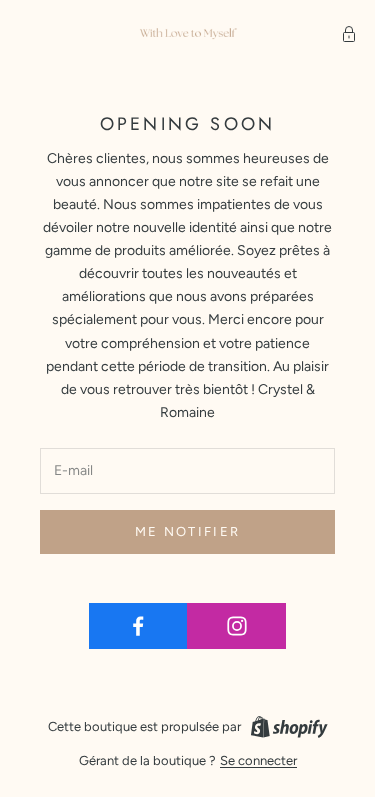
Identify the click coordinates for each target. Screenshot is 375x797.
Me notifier (188, 531)
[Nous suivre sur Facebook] (138, 626)
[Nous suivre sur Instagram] (236, 626)
